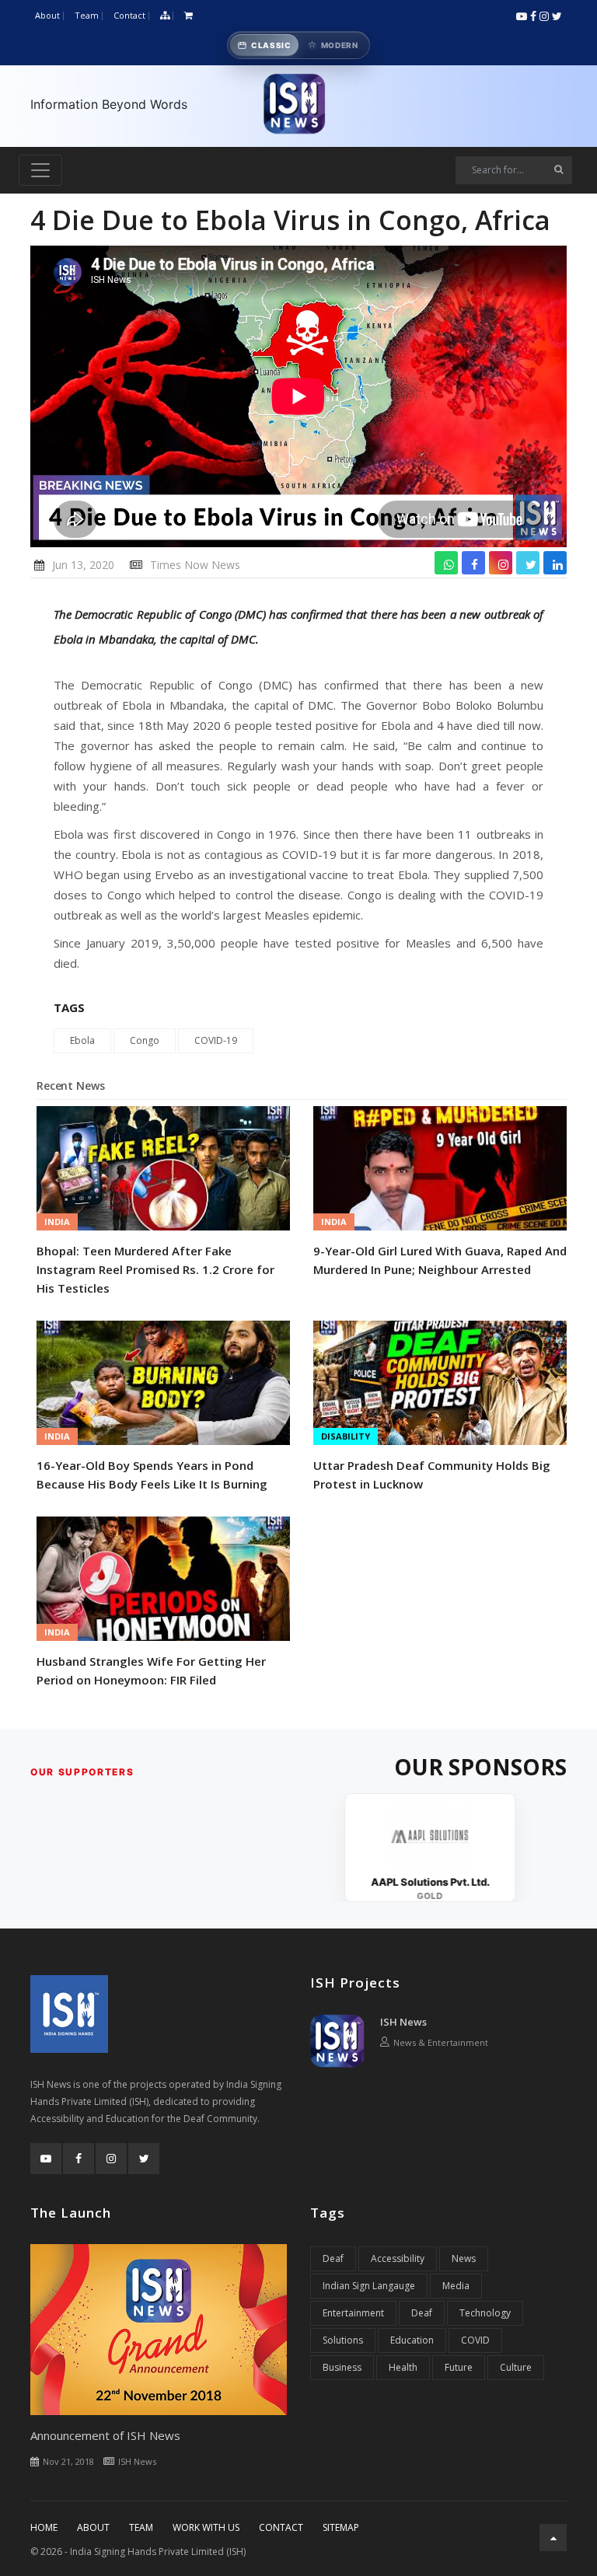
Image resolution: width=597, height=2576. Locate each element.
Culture (516, 2367)
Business (342, 2367)
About (47, 15)
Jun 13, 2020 (83, 565)
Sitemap (341, 2527)
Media (456, 2286)
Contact (129, 15)
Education (412, 2340)
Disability (346, 1436)
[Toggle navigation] (40, 170)
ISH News (403, 2022)
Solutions (343, 2340)
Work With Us (206, 2527)
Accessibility (398, 2258)
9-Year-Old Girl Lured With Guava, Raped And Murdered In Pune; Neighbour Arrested (440, 1260)
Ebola (82, 1040)
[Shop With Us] (189, 16)
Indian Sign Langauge (369, 2286)
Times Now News (195, 565)
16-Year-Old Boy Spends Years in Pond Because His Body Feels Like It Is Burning (152, 1475)
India (57, 1222)
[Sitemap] (165, 16)
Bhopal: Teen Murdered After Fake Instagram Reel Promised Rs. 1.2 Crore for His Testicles (155, 1269)
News (464, 2258)
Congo (145, 1040)
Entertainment (353, 2313)
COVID (475, 2340)
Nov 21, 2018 (68, 2461)
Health (403, 2367)
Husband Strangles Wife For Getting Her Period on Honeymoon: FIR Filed (151, 1670)
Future (459, 2367)
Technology (485, 2313)
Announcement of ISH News (105, 2435)
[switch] (298, 45)
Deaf (333, 2258)
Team (87, 15)
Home (44, 2527)
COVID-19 (216, 1040)
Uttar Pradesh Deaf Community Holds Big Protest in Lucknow (432, 1475)
